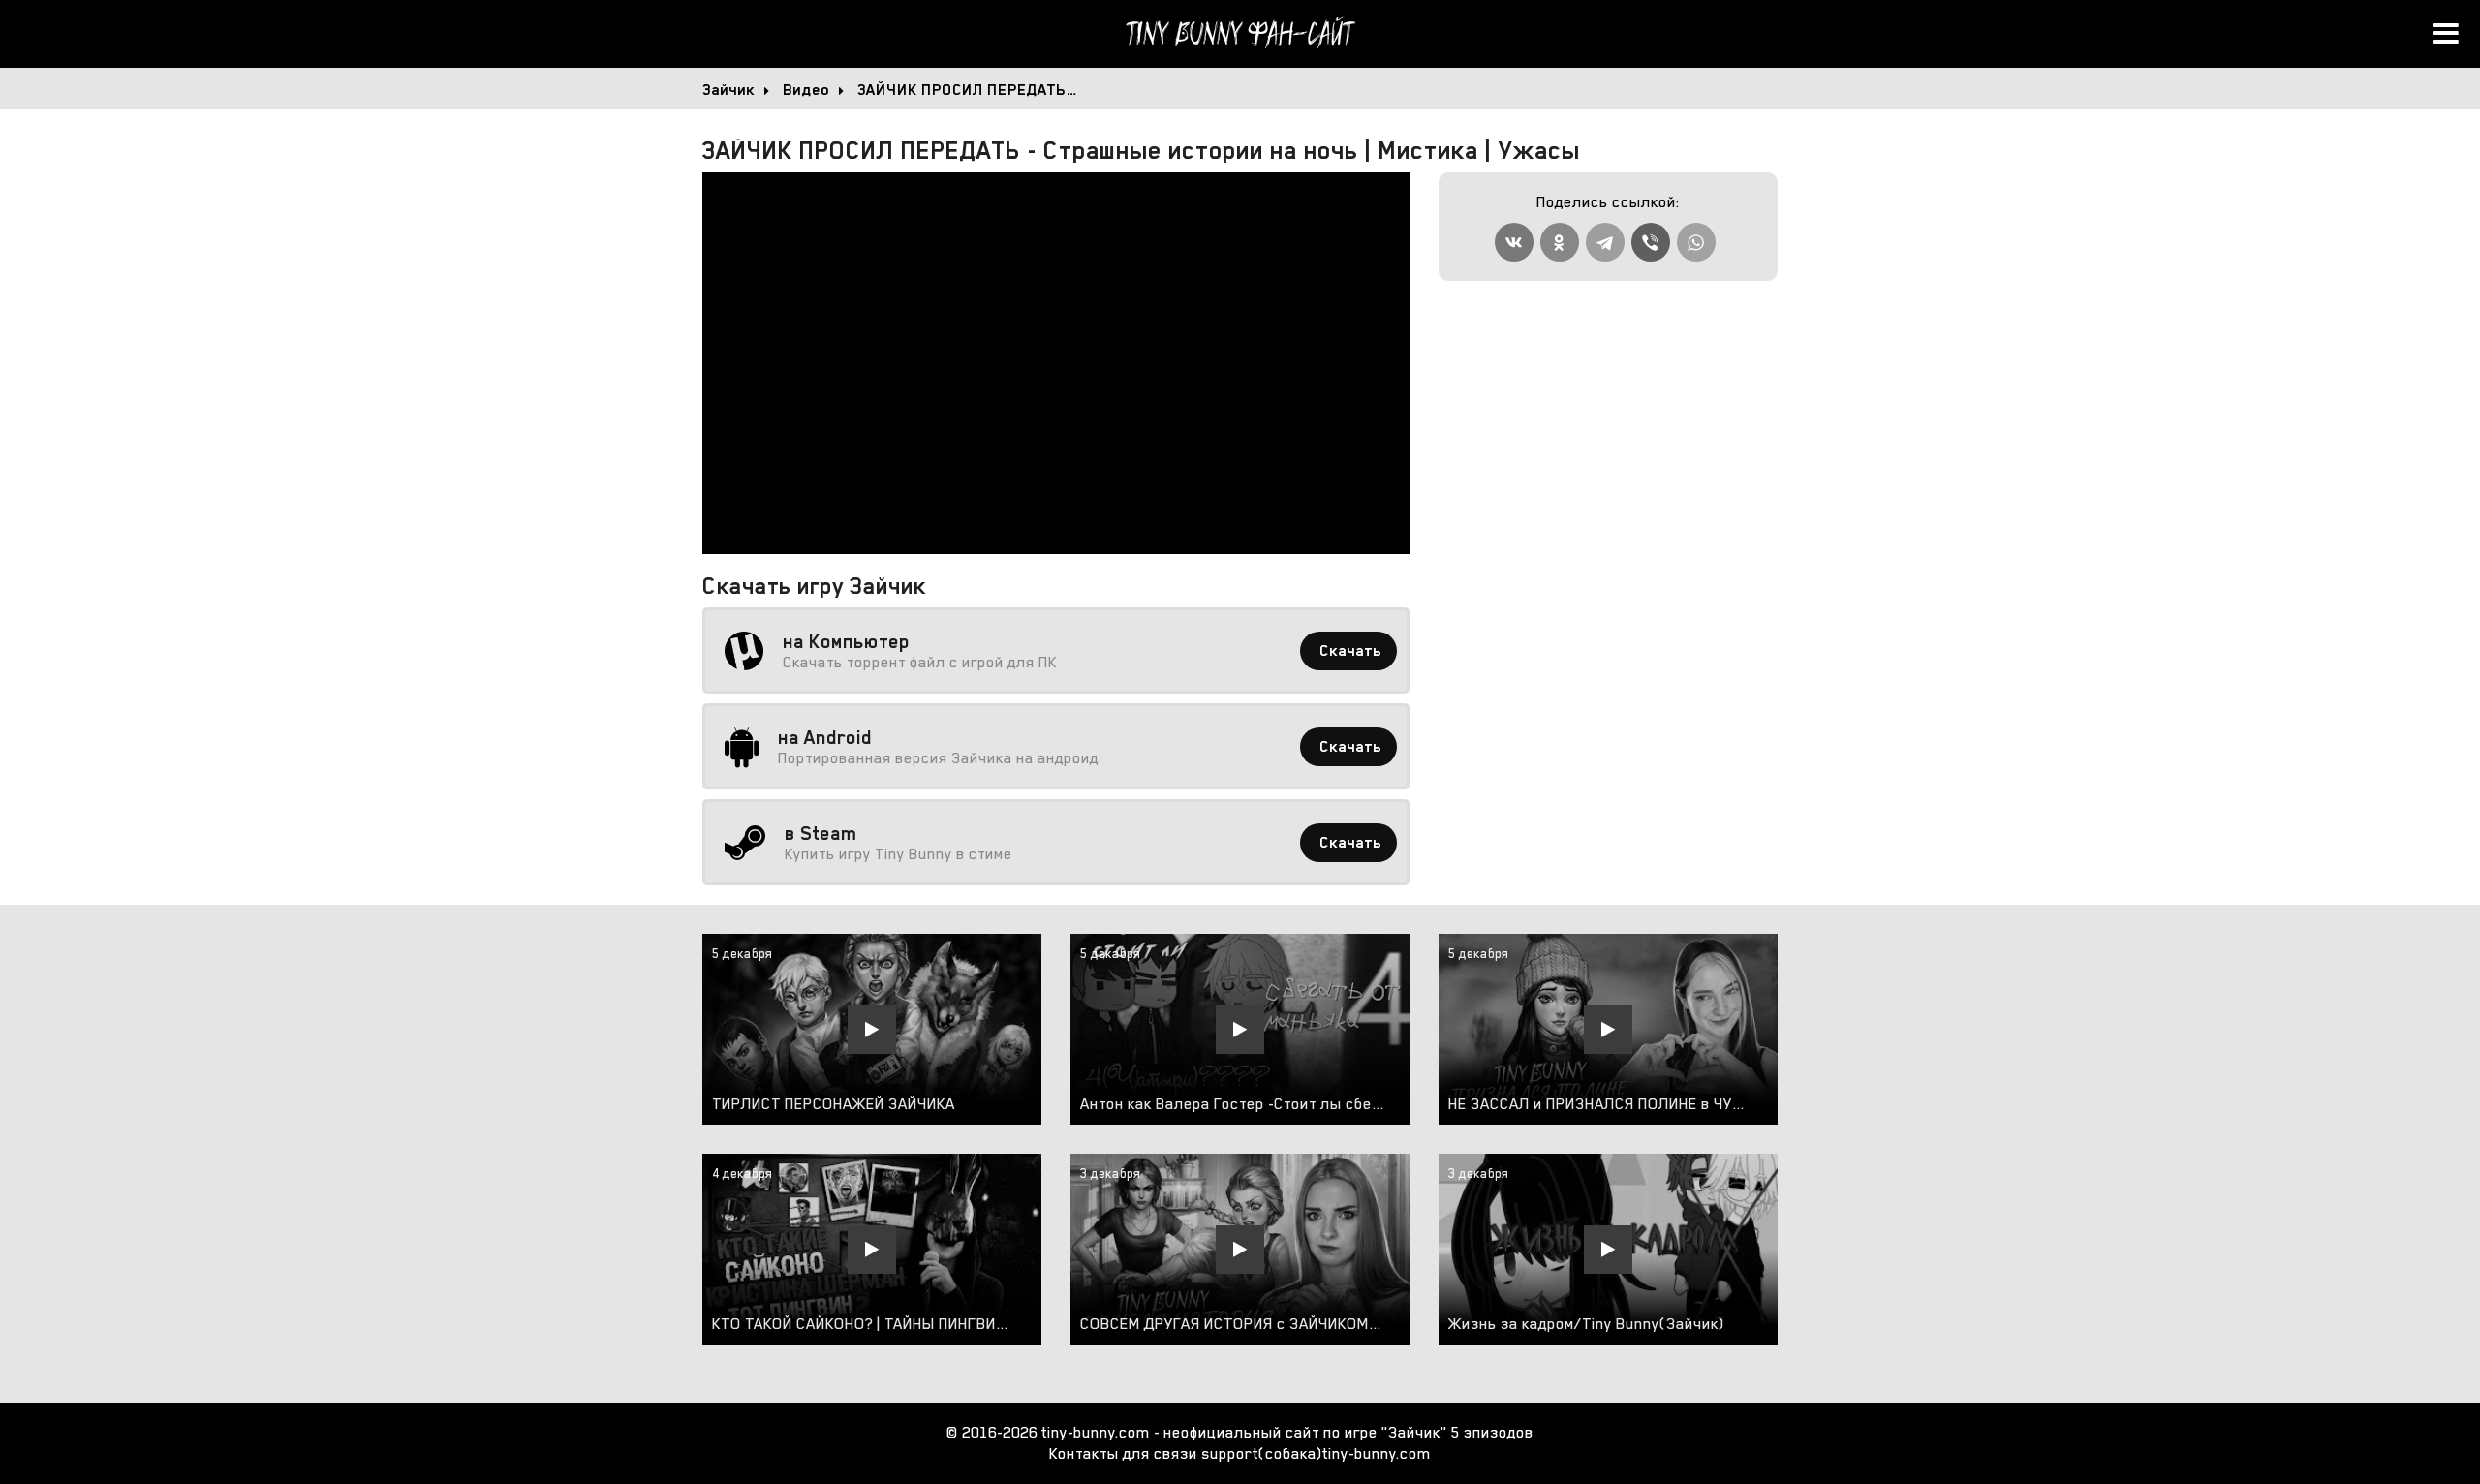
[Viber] (1651, 242)
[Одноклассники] (1560, 242)
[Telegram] (1605, 242)
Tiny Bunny (1240, 34)
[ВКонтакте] (1514, 242)
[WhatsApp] (1696, 242)
